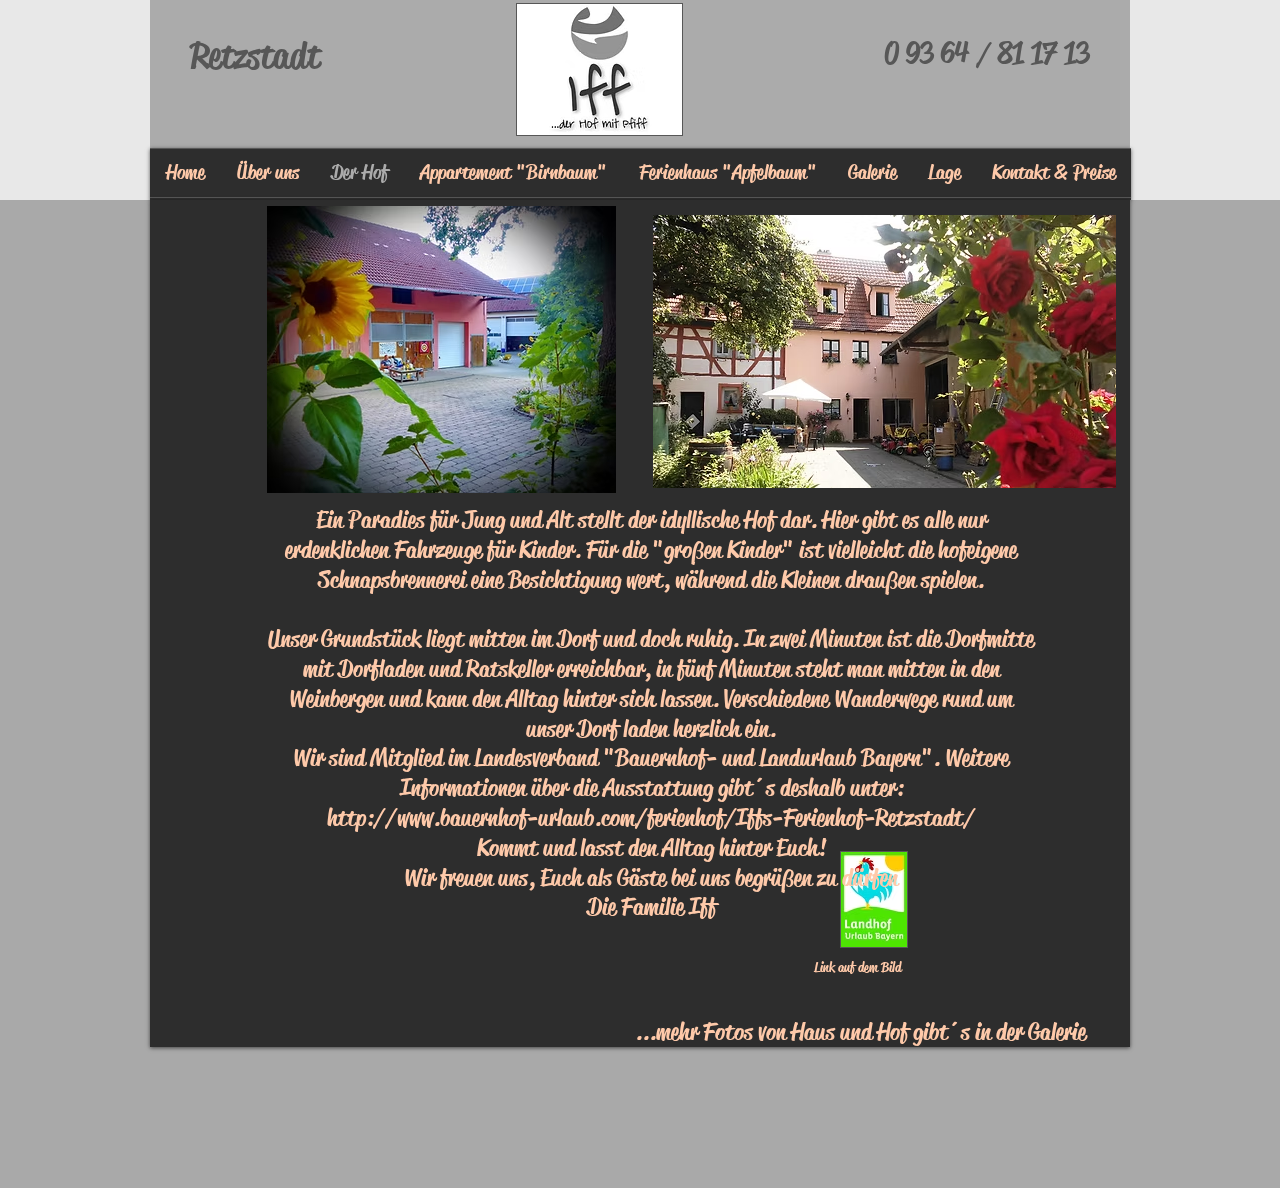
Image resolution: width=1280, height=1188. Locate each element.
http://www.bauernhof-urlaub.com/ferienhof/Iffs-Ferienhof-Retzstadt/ (651, 818)
